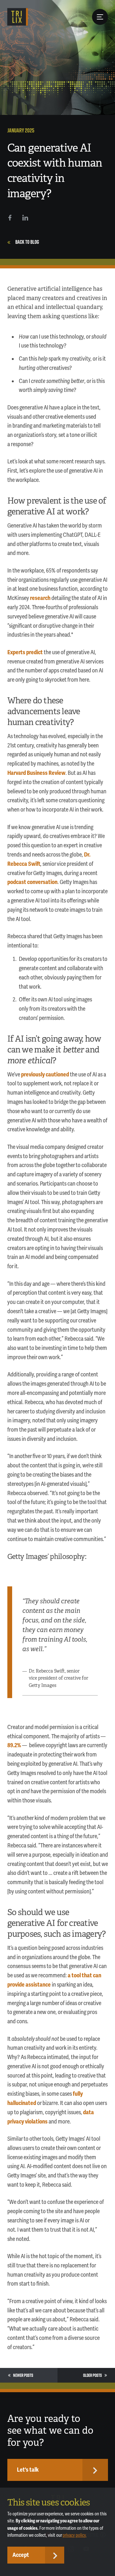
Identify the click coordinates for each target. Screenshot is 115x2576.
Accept (21, 2555)
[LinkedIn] (25, 218)
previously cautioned (45, 1075)
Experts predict (25, 652)
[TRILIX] (18, 17)
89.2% (14, 1745)
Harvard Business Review (36, 773)
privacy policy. (75, 2535)
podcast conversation (32, 882)
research (40, 598)
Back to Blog (27, 242)
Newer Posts (23, 2375)
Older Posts (92, 2375)
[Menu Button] (100, 17)
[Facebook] (10, 218)
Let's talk (28, 2470)
